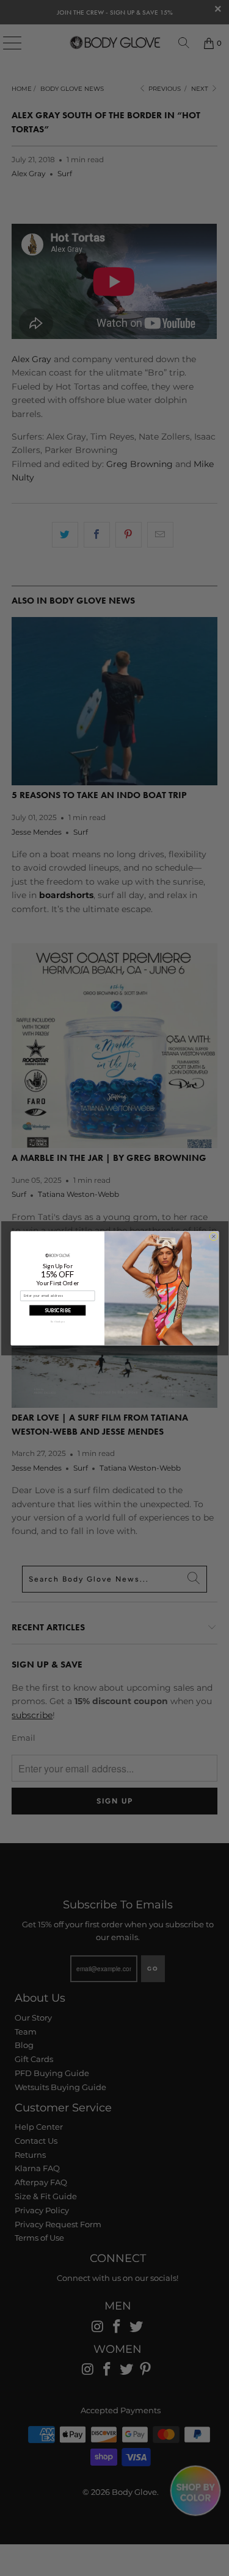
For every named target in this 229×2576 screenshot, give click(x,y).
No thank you (57, 1322)
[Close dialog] (213, 1236)
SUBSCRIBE (57, 1310)
